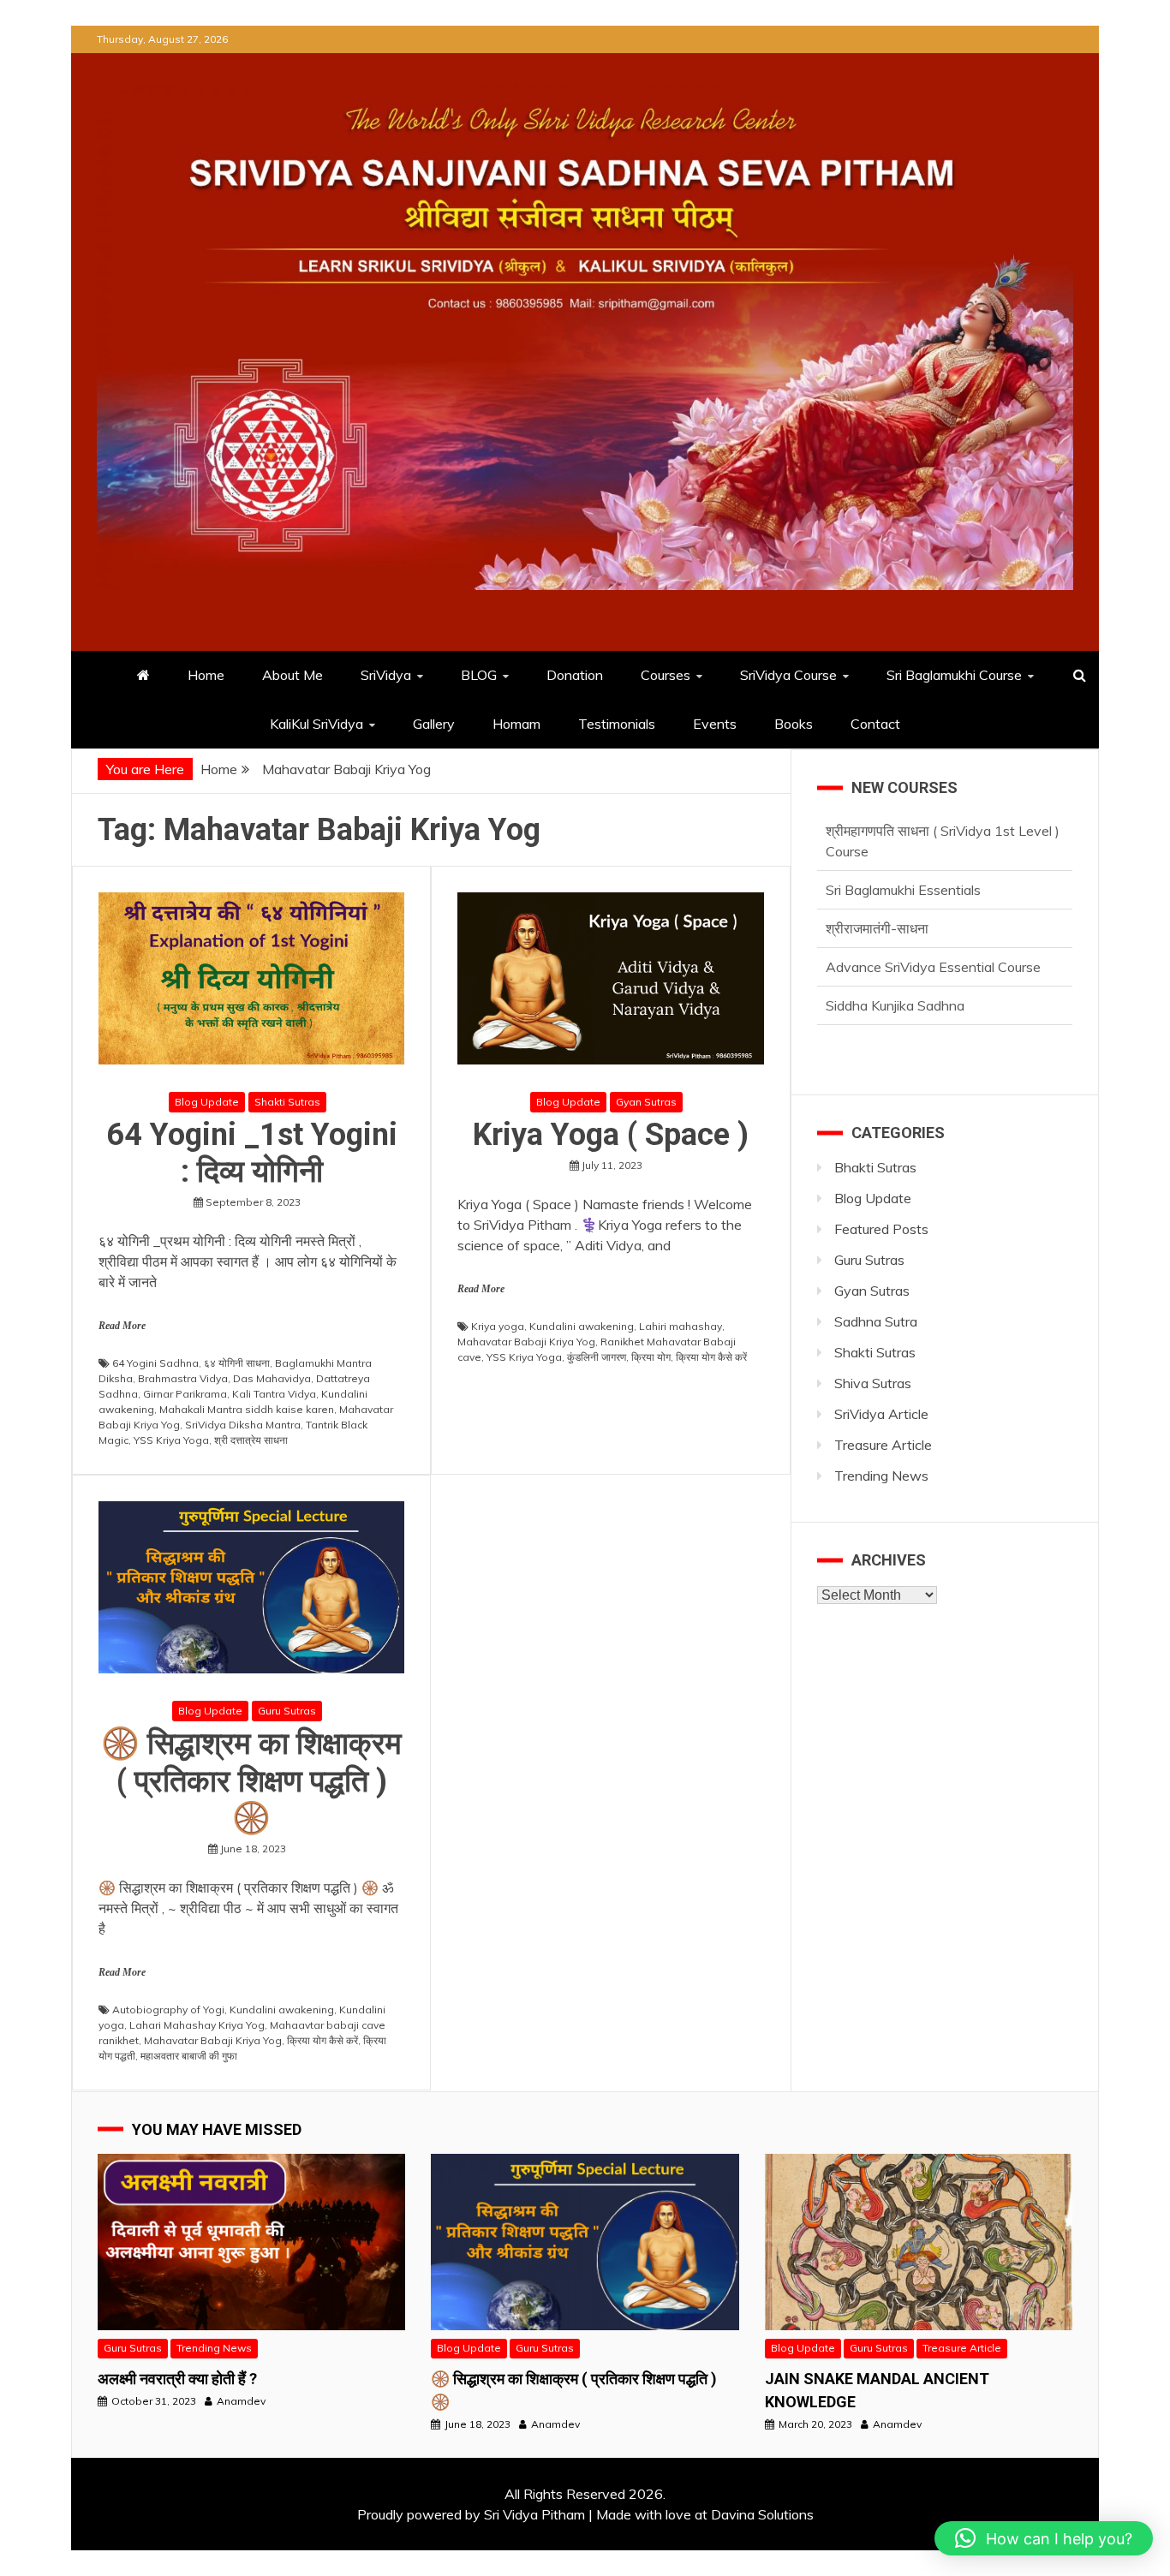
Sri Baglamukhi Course (954, 675)
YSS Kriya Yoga (171, 1440)
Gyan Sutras (646, 1102)
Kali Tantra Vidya (274, 1394)
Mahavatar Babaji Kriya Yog (526, 1342)
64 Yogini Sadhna (155, 1363)
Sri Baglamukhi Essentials (903, 890)
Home (206, 675)
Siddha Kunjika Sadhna (895, 1005)
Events (715, 724)
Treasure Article (883, 1445)
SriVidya (386, 675)
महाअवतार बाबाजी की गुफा (189, 2056)
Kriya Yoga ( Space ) (611, 1135)
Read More (122, 1326)
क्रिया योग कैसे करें (711, 1357)
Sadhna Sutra (876, 1321)
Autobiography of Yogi (168, 2010)
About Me (292, 675)
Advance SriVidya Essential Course (933, 967)
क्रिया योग (651, 1357)
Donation (575, 675)
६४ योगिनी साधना (237, 1363)
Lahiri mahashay (681, 1326)
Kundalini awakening (582, 1326)
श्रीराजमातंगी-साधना (877, 928)
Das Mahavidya (272, 1378)
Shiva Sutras (873, 1383)
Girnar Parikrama (185, 1394)
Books (794, 724)
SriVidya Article (881, 1414)
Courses (666, 675)
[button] (1044, 2538)
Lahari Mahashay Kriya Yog (197, 2025)
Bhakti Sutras (875, 1167)
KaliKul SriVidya (316, 724)
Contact (875, 724)
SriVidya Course (788, 675)
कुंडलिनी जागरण (597, 1357)
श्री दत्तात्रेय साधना (251, 1440)
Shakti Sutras (287, 1102)
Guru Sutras (287, 1711)
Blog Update (207, 1102)
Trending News (881, 1476)
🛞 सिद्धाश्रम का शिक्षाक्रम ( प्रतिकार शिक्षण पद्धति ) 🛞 (251, 1780)
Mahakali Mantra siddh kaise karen (247, 1409)
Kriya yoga (498, 1326)
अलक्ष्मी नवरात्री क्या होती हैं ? (177, 2379)
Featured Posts (881, 1229)
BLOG (479, 675)
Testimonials (617, 724)
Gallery (434, 724)
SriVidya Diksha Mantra (243, 1425)
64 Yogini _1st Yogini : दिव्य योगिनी (252, 1153)
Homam (516, 724)
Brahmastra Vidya (183, 1378)
